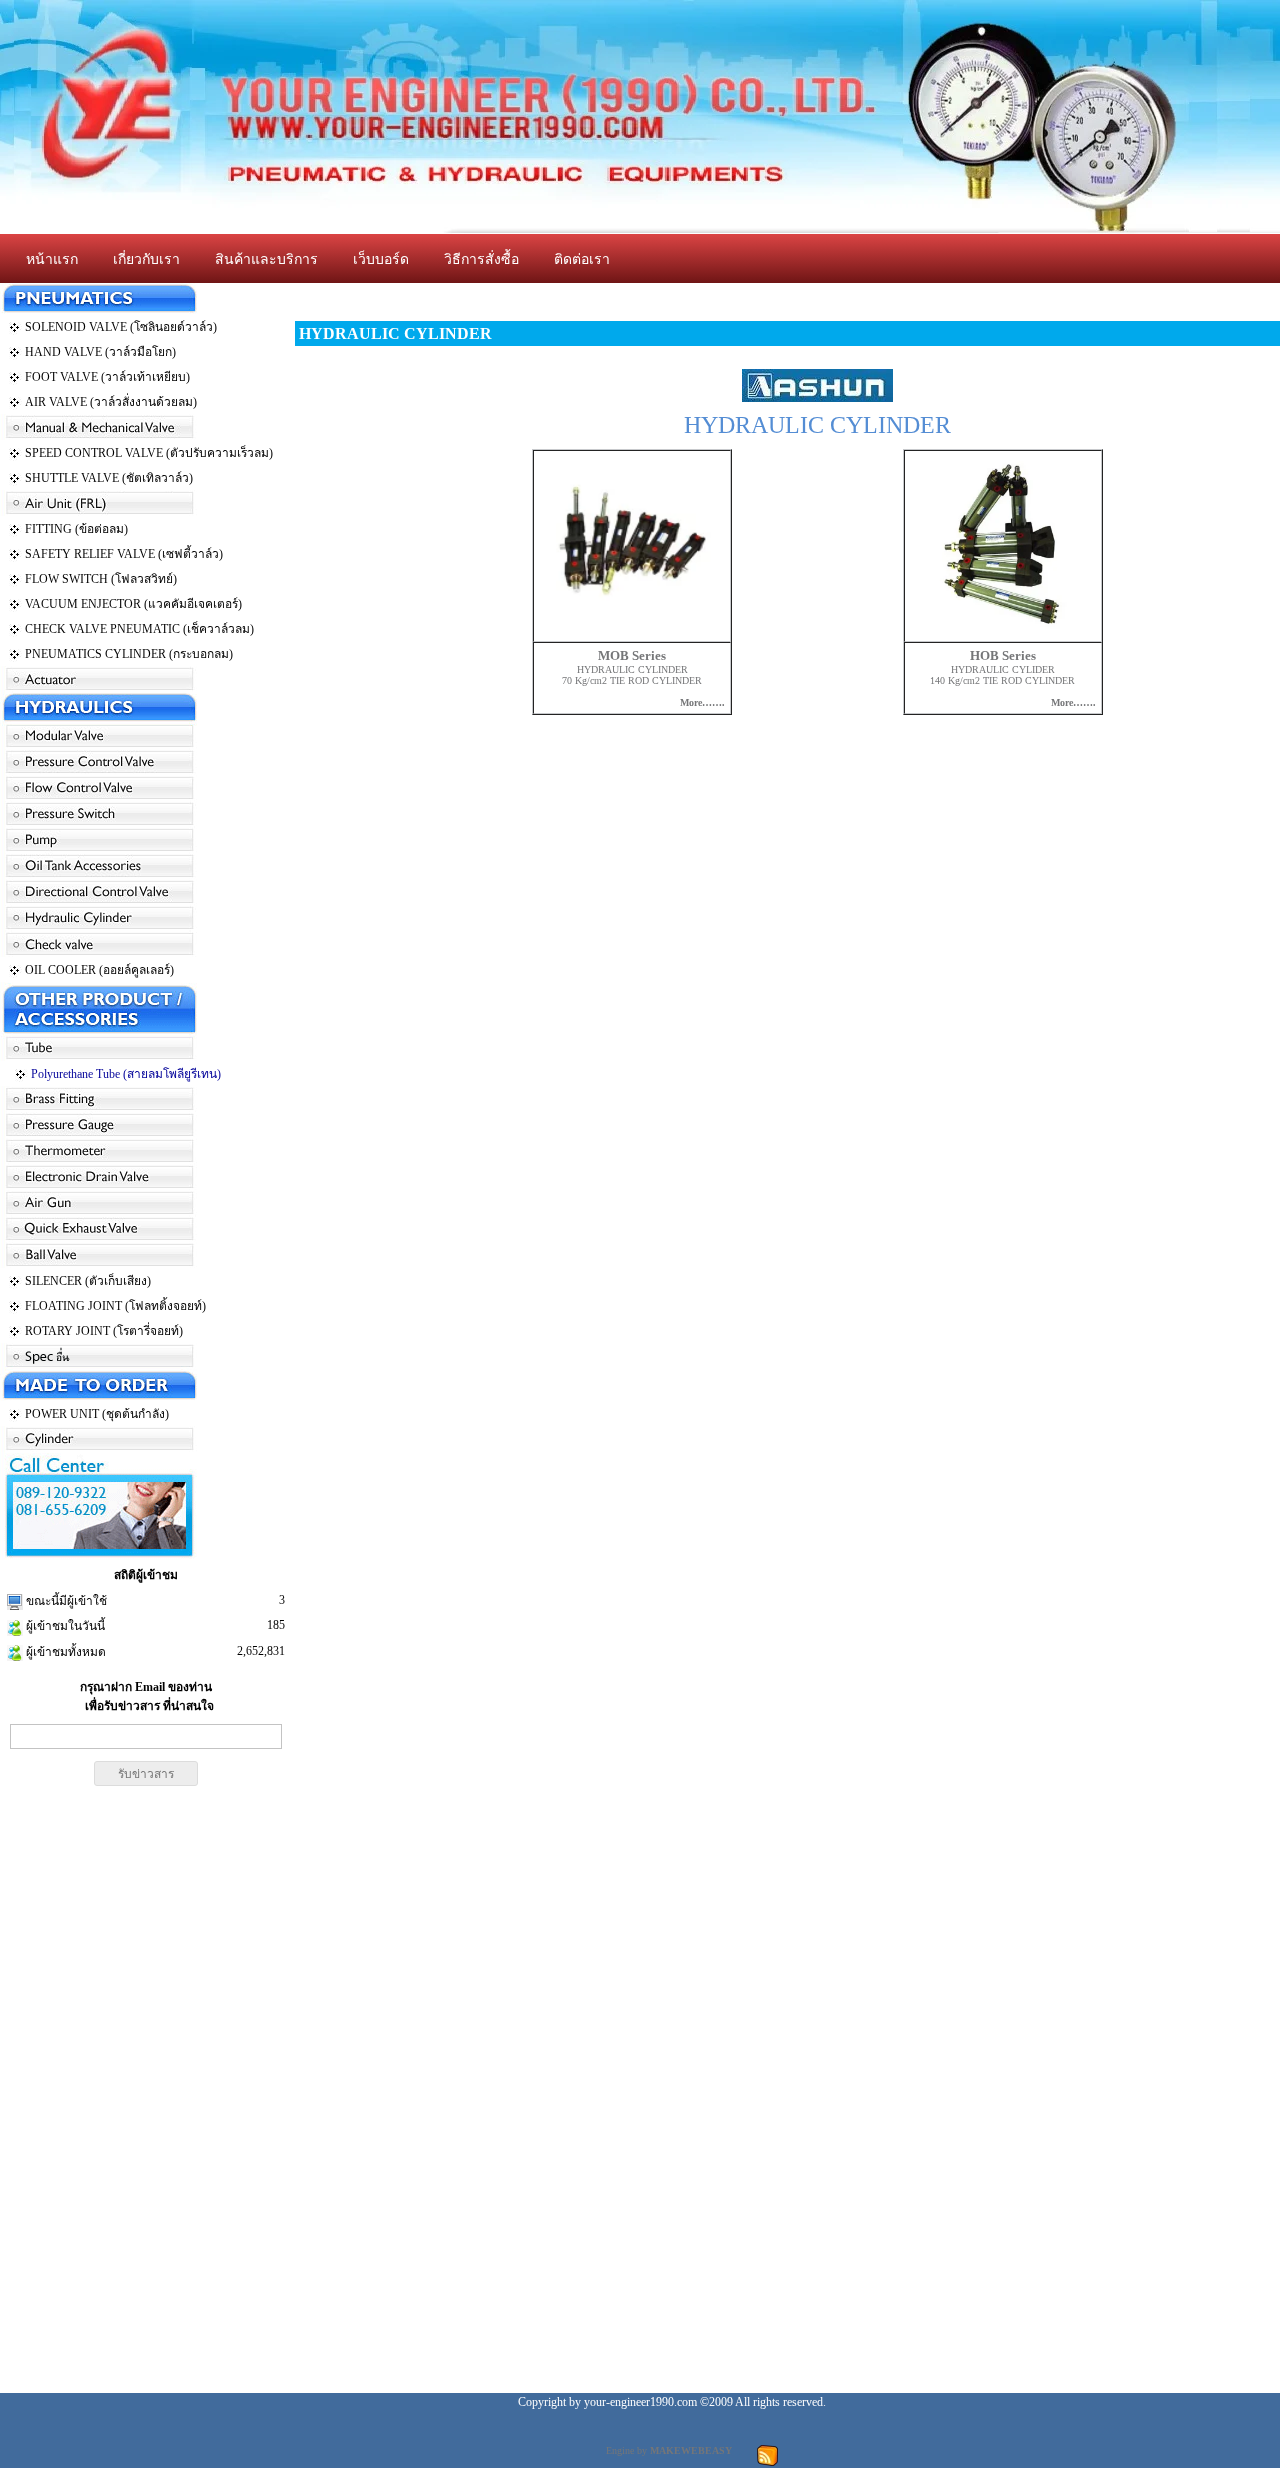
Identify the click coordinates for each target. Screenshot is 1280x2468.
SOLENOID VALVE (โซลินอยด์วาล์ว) (121, 327)
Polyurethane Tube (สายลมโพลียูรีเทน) (126, 1074)
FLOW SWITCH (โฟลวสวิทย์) (101, 579)
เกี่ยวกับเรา (146, 259)
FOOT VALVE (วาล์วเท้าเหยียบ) (107, 377)
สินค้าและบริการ (266, 259)
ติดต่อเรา (582, 259)
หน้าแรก (52, 259)
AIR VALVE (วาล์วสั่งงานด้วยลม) (111, 402)
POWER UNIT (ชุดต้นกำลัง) (97, 1414)
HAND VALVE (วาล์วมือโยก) (100, 352)
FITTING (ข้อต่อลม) (76, 529)
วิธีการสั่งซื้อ (481, 259)
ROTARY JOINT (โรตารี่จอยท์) (104, 1331)
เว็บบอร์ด (381, 259)
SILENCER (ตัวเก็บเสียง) (88, 1281)
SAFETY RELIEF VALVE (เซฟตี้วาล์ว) (124, 554)
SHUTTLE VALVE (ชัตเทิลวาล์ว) (109, 478)
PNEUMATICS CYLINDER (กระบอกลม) (129, 654)
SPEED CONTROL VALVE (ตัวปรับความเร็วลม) (149, 453)
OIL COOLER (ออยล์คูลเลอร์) (99, 970)
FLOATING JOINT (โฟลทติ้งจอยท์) (115, 1306)
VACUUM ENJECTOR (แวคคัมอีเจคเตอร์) (133, 604)
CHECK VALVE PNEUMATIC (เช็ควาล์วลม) (139, 629)
